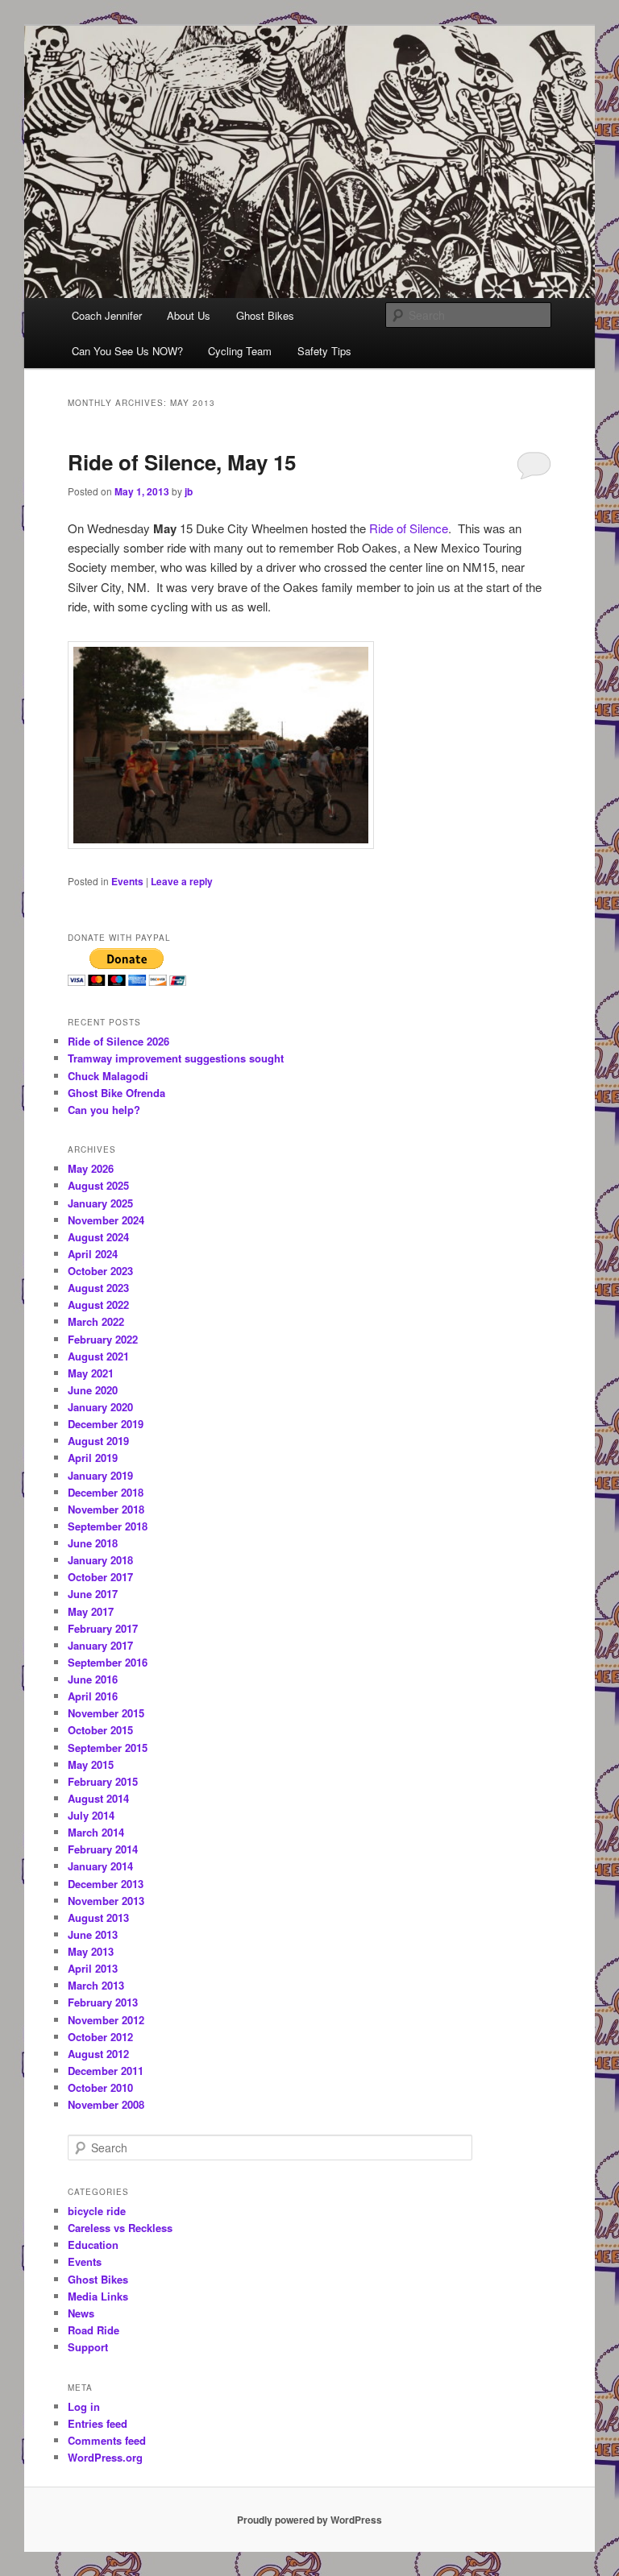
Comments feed (107, 2440)
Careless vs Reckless (120, 2228)
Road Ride (93, 2330)
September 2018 (108, 1526)
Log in (84, 2406)
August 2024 (98, 1237)
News (81, 2313)
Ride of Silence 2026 (118, 1041)
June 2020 (93, 1390)
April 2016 (93, 1696)
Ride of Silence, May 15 (182, 462)
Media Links (98, 2296)
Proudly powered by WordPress (309, 2520)
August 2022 (98, 1305)
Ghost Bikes (265, 315)
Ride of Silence (409, 528)
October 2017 (100, 1577)
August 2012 (98, 2054)
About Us (189, 315)
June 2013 (93, 1934)
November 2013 (106, 1901)
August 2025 (98, 1185)
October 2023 (100, 1271)
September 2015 (108, 1748)
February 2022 (103, 1339)
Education (93, 2245)
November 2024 (106, 1220)
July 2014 (91, 1815)
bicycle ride (97, 2211)
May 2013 (91, 1951)
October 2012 (100, 2037)
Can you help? (104, 1110)
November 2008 (106, 2104)
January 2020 (100, 1407)
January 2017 (100, 1645)
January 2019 (100, 1475)
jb (189, 491)
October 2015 (100, 1730)
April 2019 (93, 1458)
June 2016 (93, 1679)
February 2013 (103, 2002)
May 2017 (91, 1611)
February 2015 (103, 1781)
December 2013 (106, 1884)
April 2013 (93, 1968)
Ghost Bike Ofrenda (116, 1093)
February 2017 (103, 1628)
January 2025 (100, 1203)
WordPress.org (105, 2457)
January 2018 (100, 1560)
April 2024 (93, 1254)
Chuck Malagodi (108, 1076)
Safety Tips (324, 351)
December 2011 (106, 2071)
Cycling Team (240, 351)
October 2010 (100, 2087)
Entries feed (98, 2423)
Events (127, 881)
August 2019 (98, 1441)
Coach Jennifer (107, 315)
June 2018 (93, 1543)
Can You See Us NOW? (127, 351)
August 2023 (98, 1288)
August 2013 (98, 1918)
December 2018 (106, 1492)
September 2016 (108, 1662)
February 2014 (103, 1849)
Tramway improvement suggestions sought (176, 1058)
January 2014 (100, 1866)
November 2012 (106, 2020)
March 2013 (96, 1985)
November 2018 (106, 1509)
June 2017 (93, 1594)
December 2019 (106, 1424)
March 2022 (96, 1321)
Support (88, 2347)
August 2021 (98, 1356)
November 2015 (106, 1713)
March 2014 (96, 1832)
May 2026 (91, 1168)
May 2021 (91, 1373)
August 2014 (98, 1798)
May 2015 (91, 1764)
